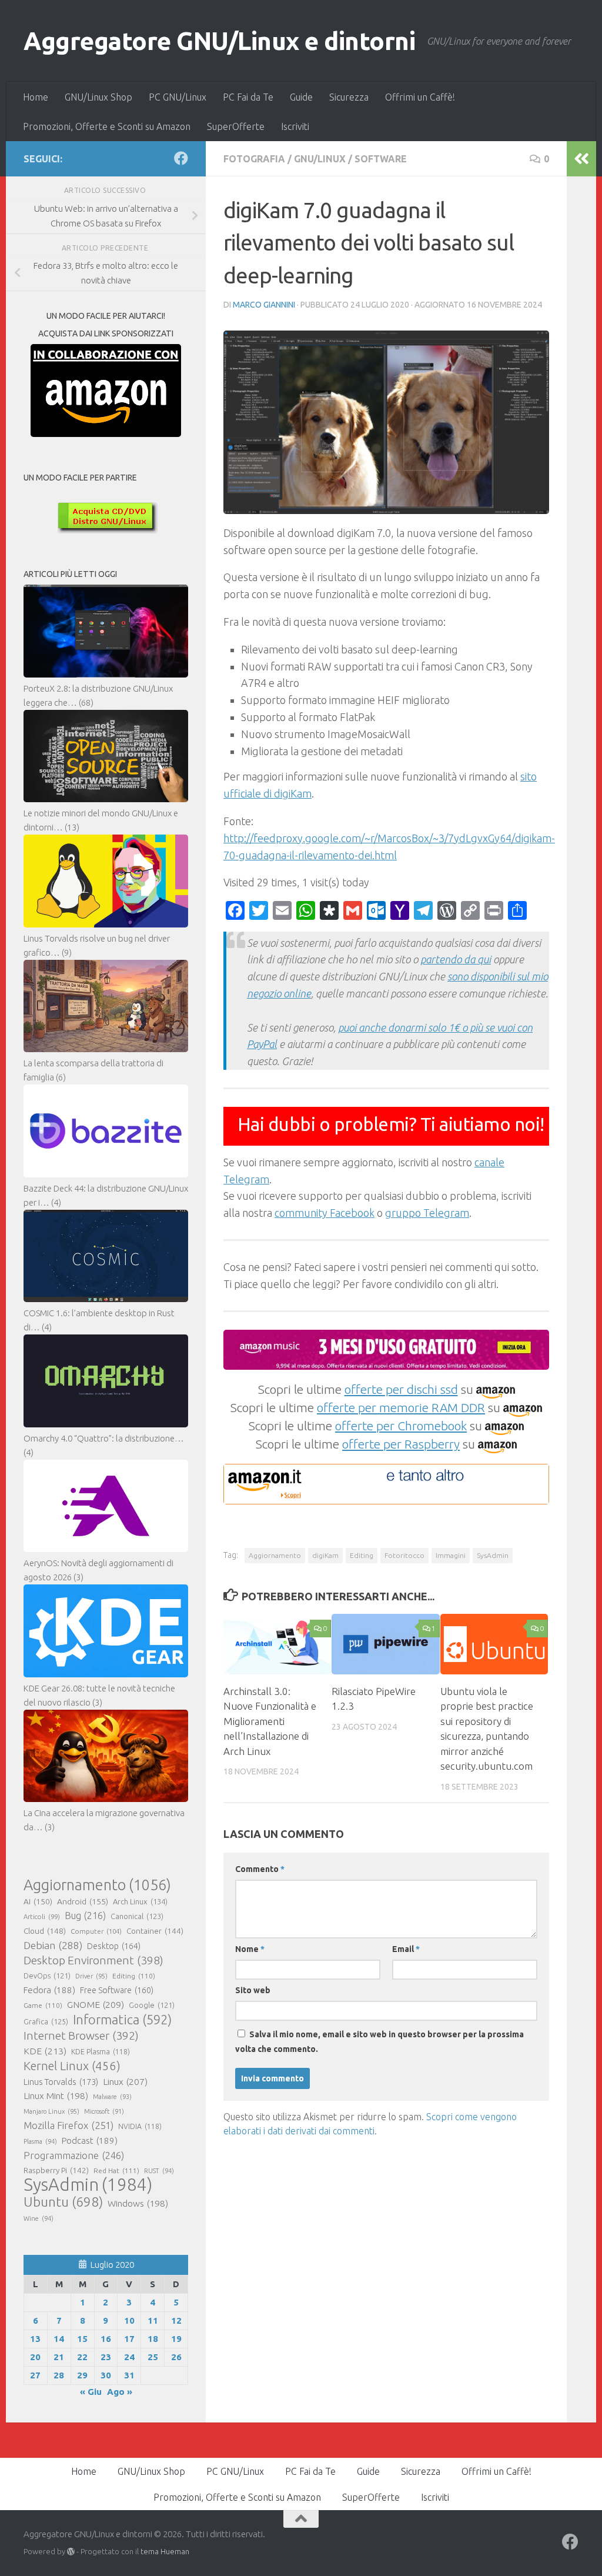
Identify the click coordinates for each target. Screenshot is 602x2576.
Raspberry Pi (56, 2170)
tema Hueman (165, 2551)
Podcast (90, 2140)
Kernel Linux (72, 2066)
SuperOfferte (236, 126)
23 (106, 2357)
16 (106, 2339)
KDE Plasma (101, 2052)
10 (129, 2320)
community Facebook (325, 1213)
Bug (85, 1916)
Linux (125, 2081)
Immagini (451, 1555)
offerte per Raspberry (401, 1444)
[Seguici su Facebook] (181, 158)
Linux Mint (56, 2096)
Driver (91, 1976)
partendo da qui (456, 959)
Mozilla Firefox (68, 2125)
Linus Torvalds (61, 2082)
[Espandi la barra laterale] (581, 159)
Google (152, 2005)
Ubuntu (63, 2202)
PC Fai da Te (248, 97)
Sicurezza (349, 97)
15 (82, 2339)
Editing (362, 1555)
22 (82, 2357)
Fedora (49, 1990)
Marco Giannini (264, 305)
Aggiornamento (275, 1555)
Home (36, 97)
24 (129, 2357)
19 (176, 2339)
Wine (39, 2218)
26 (176, 2357)
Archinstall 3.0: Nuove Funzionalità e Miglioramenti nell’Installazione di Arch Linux (270, 1721)
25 (153, 2357)
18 (153, 2339)
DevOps (47, 1976)
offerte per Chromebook (401, 1426)
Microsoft (104, 2111)
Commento (260, 1869)
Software (381, 159)
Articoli (42, 1917)
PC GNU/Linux (178, 97)
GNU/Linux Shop (98, 97)
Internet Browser (81, 2036)
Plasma (40, 2141)
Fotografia (254, 159)
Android (83, 1901)
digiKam (325, 1555)
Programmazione (74, 2155)
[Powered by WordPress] (71, 2552)
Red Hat (116, 2170)
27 (35, 2375)
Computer (96, 1931)
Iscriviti (295, 126)
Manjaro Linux (51, 2111)
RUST (159, 2171)
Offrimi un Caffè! (420, 97)
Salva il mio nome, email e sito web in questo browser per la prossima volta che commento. (379, 2042)
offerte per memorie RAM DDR (401, 1407)
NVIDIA (140, 2126)
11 (153, 2320)
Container (155, 1931)
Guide (301, 97)
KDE (45, 2051)
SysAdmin (493, 1555)
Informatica (122, 2020)
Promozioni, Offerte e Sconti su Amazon (107, 126)
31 (129, 2375)
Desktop (114, 1946)
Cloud (45, 1931)
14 (59, 2339)
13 (35, 2339)
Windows (138, 2203)
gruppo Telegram (427, 1213)
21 (59, 2357)
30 (106, 2375)
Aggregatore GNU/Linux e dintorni (219, 41)
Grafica (46, 2021)
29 (82, 2375)
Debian (53, 1945)
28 (59, 2375)
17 (129, 2339)
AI (38, 1901)
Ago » (120, 2392)
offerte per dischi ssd (401, 1389)
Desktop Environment (93, 1960)
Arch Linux (140, 1901)
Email (406, 1949)
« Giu (91, 2392)
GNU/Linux (320, 159)
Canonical (137, 1916)
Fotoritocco (404, 1555)
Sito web (253, 1990)
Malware (112, 2097)
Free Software (117, 1990)
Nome (250, 1949)
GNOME (96, 2004)
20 (35, 2357)
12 (176, 2320)
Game (43, 2005)
